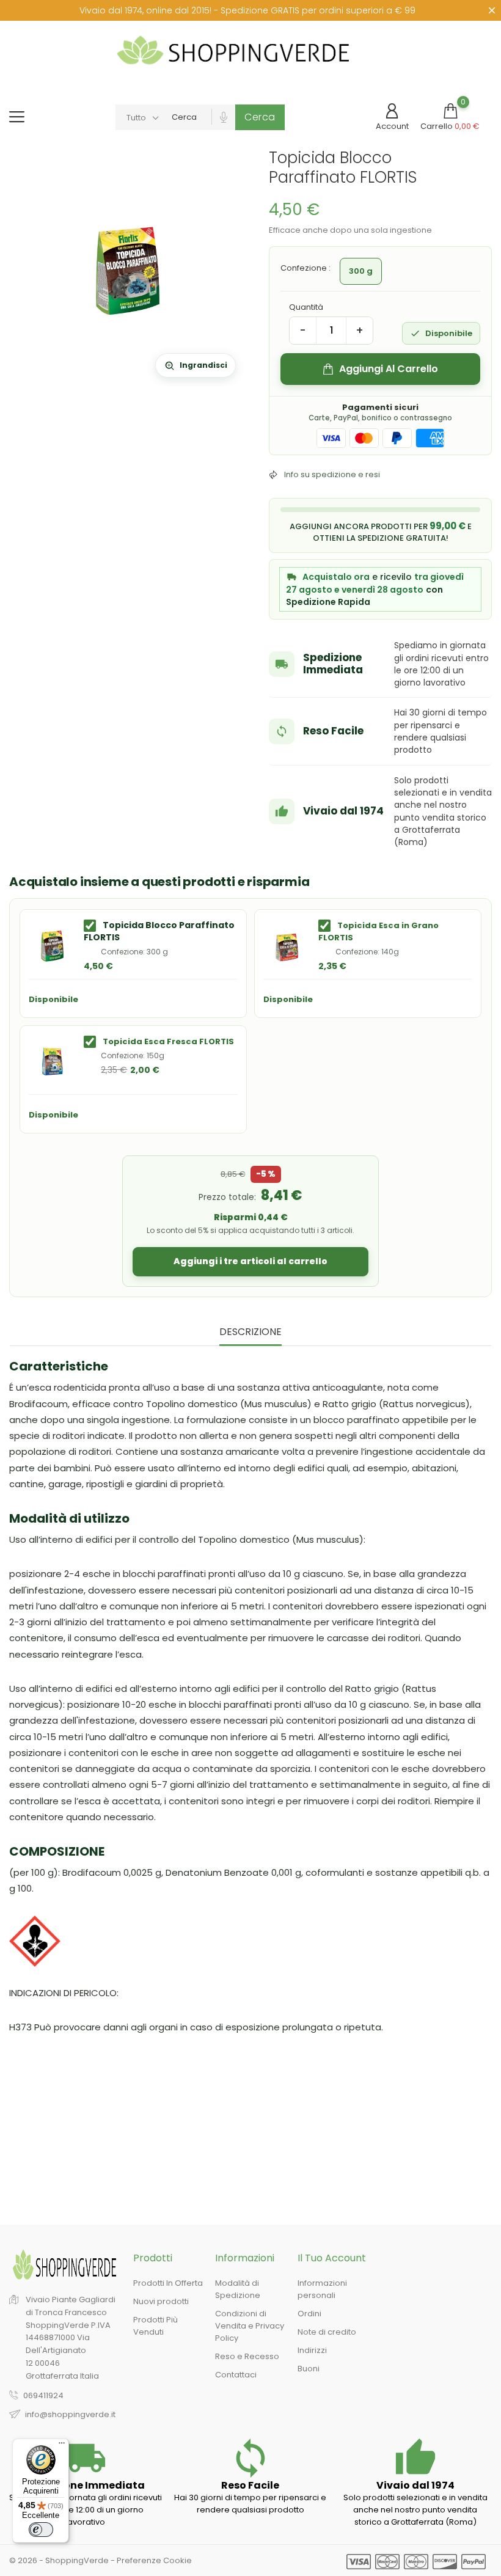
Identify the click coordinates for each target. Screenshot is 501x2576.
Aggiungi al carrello (389, 369)
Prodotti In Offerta (168, 2284)
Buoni (309, 2369)
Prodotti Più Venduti (155, 2326)
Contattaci (236, 2375)
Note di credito (327, 2333)
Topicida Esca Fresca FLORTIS (168, 1041)
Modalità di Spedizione (238, 2290)
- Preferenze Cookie (151, 2560)
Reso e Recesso (247, 2357)
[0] (450, 111)
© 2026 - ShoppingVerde (60, 2560)
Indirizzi (312, 2351)
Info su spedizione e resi (332, 474)
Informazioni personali (322, 2290)
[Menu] (62, 2446)
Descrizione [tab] (250, 1332)
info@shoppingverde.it (70, 2414)
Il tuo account (332, 2258)
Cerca (260, 117)
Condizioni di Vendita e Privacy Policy (250, 2326)
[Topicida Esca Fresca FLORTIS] (52, 1061)
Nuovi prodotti (161, 2302)
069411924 (43, 2395)
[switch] (41, 2530)
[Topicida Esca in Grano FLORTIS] (287, 945)
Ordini (309, 2314)
